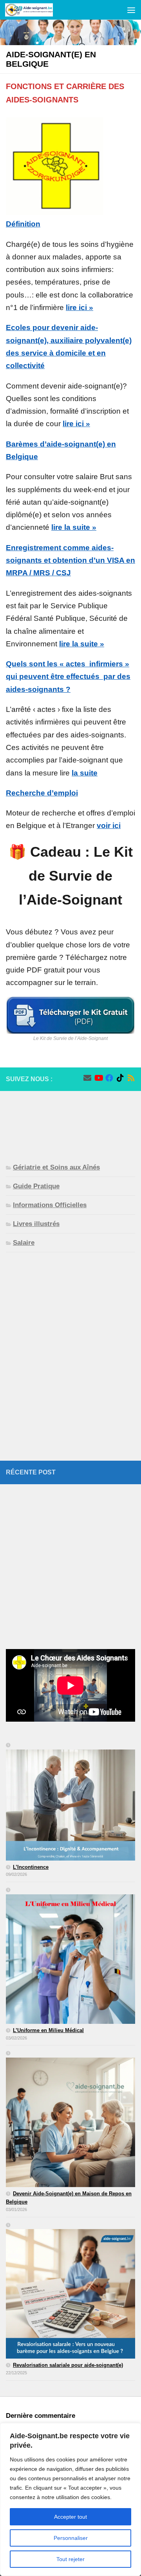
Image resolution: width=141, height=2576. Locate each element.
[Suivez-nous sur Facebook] (109, 1078)
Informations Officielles (50, 1205)
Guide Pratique (36, 1186)
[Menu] (131, 10)
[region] (70, 2499)
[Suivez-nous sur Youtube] (98, 1078)
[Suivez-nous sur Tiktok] (120, 1078)
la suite (85, 773)
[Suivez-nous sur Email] (87, 1078)
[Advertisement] (70, 1121)
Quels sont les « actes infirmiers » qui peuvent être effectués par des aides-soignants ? (68, 677)
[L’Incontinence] (70, 1802)
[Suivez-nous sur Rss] (131, 1078)
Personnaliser (71, 2538)
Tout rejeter (70, 2559)
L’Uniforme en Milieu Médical (48, 2030)
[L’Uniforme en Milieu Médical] (70, 1956)
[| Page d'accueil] (37, 10)
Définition (23, 224)
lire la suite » (74, 527)
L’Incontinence (31, 1867)
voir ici (109, 826)
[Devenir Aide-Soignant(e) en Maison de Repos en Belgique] (70, 2120)
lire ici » (80, 307)
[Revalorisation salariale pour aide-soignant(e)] (70, 2291)
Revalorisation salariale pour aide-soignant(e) (68, 2365)
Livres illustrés (36, 1224)
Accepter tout (70, 2517)
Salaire (24, 1243)
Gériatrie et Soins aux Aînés (56, 1167)
